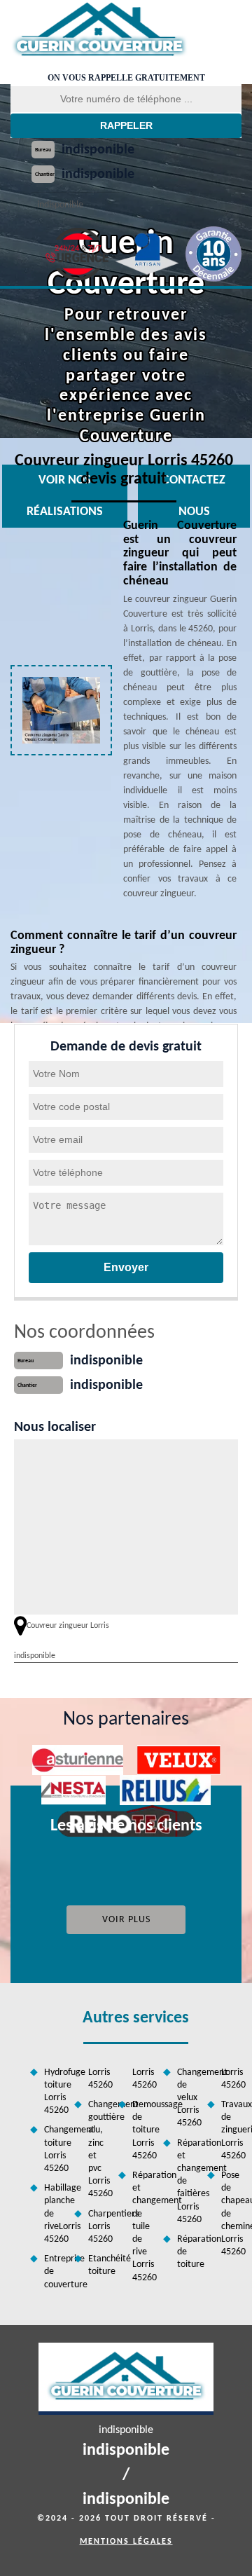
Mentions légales (126, 2542)
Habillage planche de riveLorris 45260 (54, 2214)
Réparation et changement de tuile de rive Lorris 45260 (142, 2227)
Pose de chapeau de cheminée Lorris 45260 (231, 2214)
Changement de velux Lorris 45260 (187, 2098)
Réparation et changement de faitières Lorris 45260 (187, 2181)
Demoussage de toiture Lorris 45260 (142, 2130)
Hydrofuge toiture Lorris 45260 (54, 2092)
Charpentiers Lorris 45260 (98, 2227)
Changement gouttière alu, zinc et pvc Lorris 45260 (98, 2149)
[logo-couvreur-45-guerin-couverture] (99, 30)
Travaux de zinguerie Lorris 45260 (231, 2130)
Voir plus (126, 1920)
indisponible (98, 150)
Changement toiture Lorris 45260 (54, 2149)
